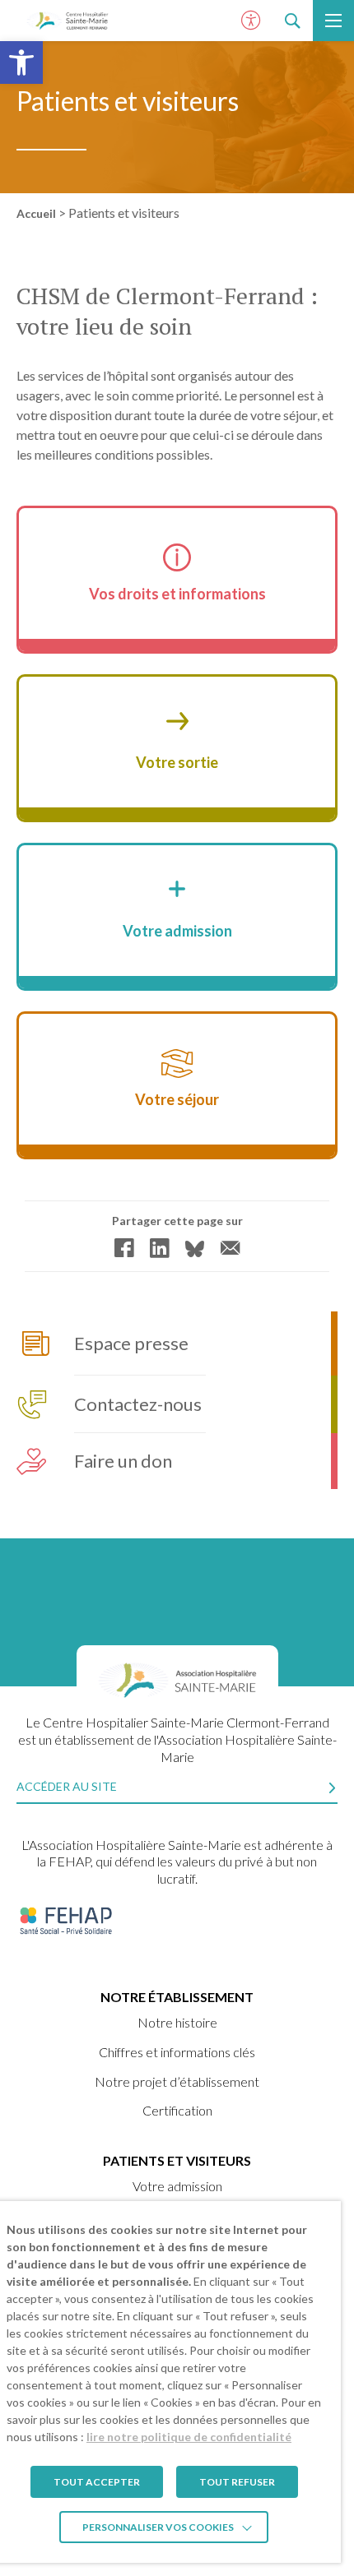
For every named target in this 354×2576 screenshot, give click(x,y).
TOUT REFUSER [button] (237, 2482)
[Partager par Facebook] (124, 1248)
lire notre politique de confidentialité (189, 2437)
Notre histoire (177, 2022)
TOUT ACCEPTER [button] (97, 2482)
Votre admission (177, 2186)
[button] (21, 62)
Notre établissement (177, 1997)
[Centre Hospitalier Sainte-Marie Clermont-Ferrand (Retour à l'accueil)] (68, 21)
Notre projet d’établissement (177, 2081)
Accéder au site (67, 1786)
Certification (177, 2110)
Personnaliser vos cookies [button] (158, 2527)
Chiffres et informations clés (177, 2052)
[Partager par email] (230, 1248)
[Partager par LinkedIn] (159, 1248)
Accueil (36, 213)
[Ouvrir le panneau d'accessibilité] (251, 21)
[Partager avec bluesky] (195, 1249)
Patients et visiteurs (177, 2160)
